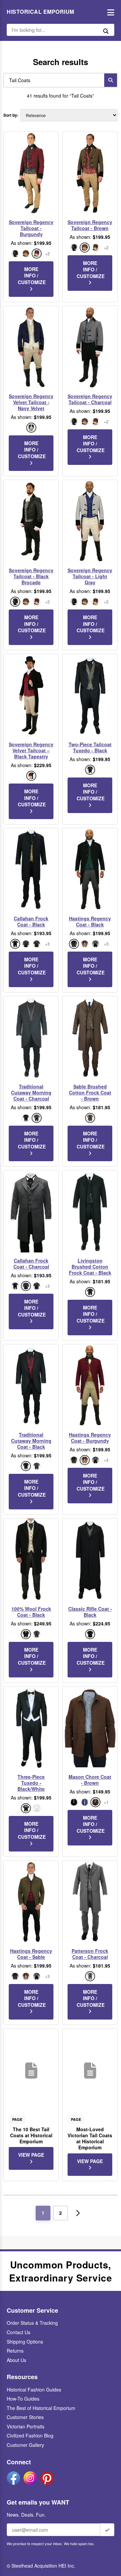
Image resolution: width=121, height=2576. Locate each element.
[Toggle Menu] (109, 12)
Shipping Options (25, 2342)
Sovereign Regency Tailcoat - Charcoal (90, 399)
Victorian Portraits (26, 2426)
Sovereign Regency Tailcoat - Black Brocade (31, 576)
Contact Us (18, 2332)
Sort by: (11, 115)
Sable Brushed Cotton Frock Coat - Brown (90, 1093)
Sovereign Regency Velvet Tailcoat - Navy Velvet (31, 402)
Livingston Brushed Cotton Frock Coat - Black (90, 1267)
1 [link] (43, 2213)
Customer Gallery (25, 2445)
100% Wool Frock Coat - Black (31, 1612)
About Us (16, 2360)
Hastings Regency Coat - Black (90, 921)
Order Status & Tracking (32, 2323)
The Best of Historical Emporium (41, 2408)
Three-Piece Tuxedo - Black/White (31, 1783)
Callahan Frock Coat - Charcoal (31, 1264)
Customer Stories (25, 2417)
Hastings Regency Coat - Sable (31, 1954)
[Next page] (78, 2213)
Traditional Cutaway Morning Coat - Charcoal (31, 1093)
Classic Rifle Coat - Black (90, 1612)
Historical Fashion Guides (34, 2390)
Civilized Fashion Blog (30, 2435)
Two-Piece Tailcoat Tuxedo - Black (90, 747)
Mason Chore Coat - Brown (90, 1780)
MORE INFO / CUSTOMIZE (32, 276)
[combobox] (52, 80)
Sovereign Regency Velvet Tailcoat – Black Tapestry (31, 750)
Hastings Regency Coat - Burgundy (90, 1438)
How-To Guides (23, 2399)
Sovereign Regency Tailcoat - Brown (90, 225)
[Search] (111, 80)
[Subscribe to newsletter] (107, 2530)
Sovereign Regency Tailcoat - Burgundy (31, 228)
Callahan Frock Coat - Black (31, 921)
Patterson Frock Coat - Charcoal (90, 1954)
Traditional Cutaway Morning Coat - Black (31, 1441)
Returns (15, 2351)
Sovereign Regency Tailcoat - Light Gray (90, 576)
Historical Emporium (41, 12)
